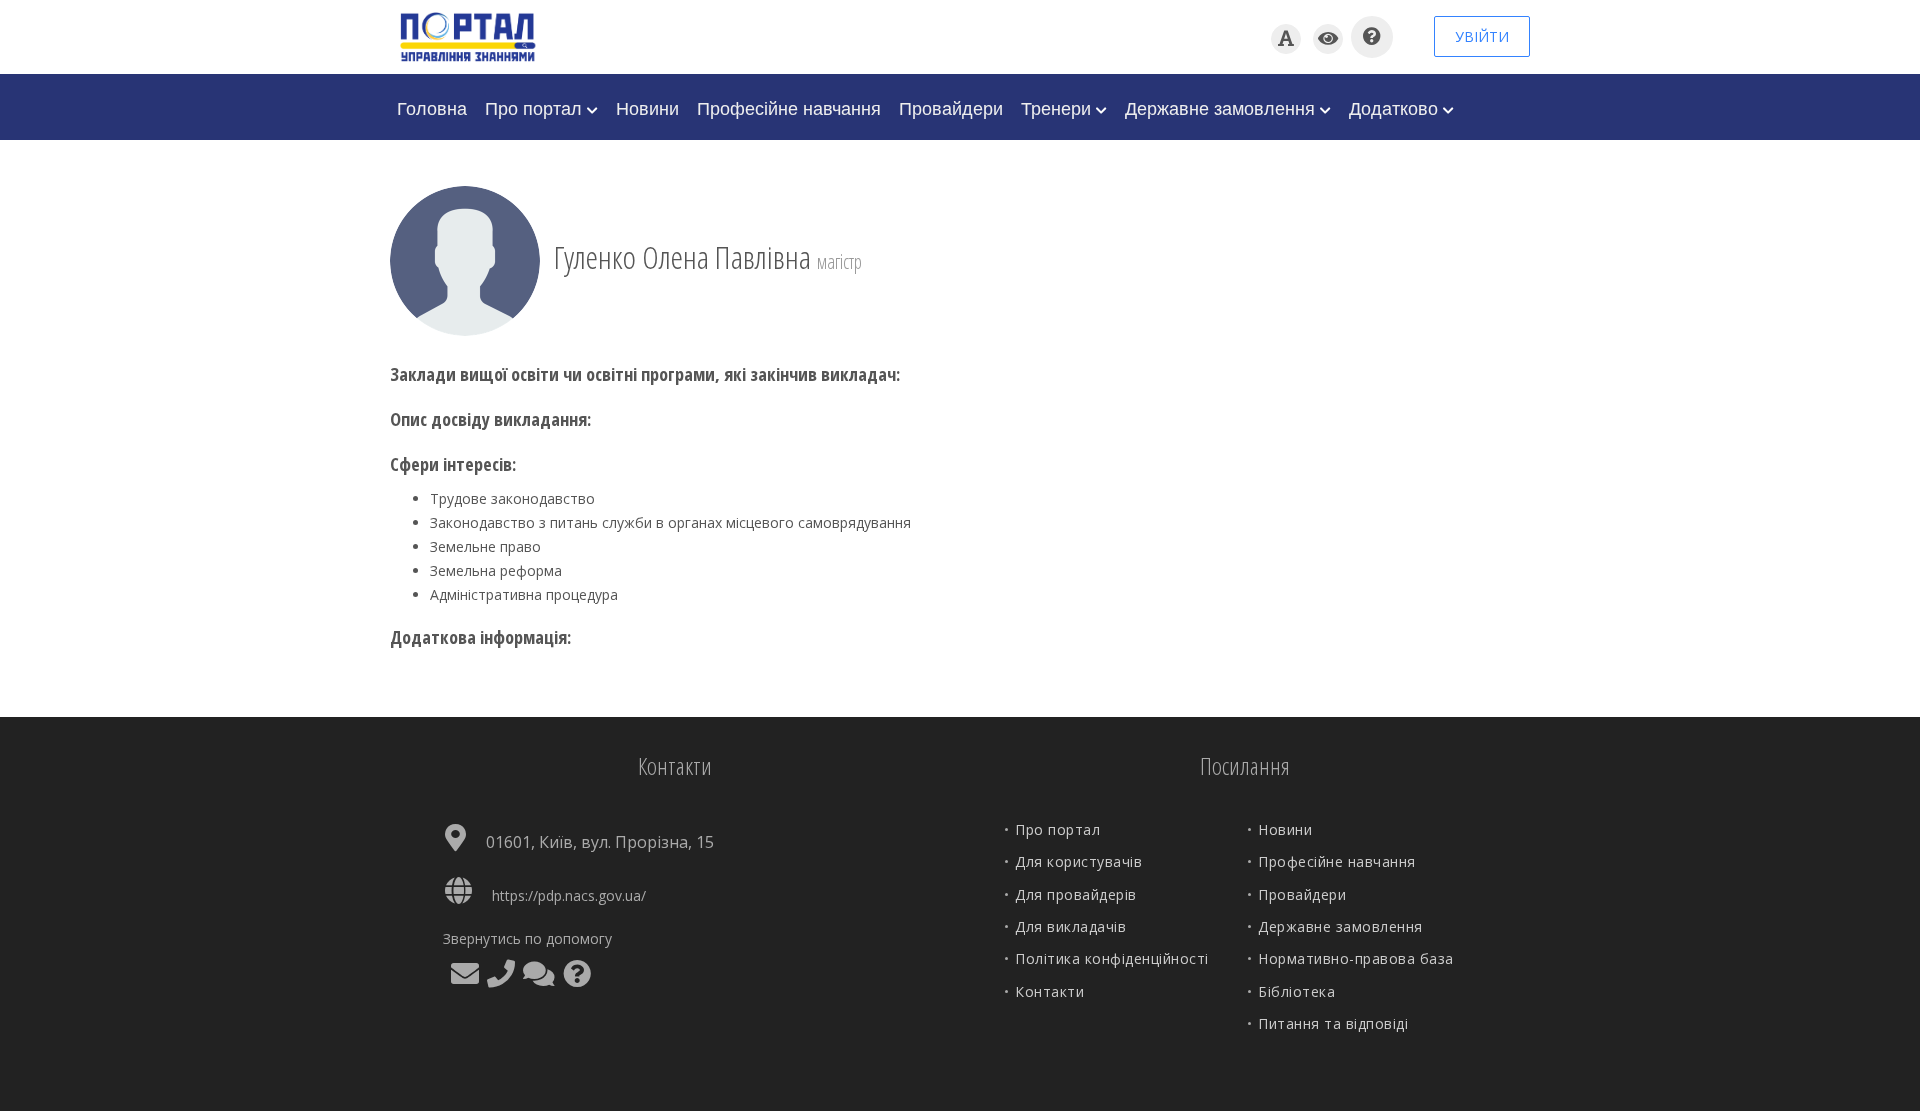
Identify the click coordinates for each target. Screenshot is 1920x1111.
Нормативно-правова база (1356, 958)
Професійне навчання (789, 107)
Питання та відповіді (1333, 1023)
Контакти (1049, 991)
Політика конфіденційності (1112, 958)
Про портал (536, 107)
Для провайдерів (1076, 894)
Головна (432, 107)
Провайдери (951, 107)
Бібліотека (1296, 991)
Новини (647, 107)
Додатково (1396, 107)
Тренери (1058, 107)
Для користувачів (1078, 861)
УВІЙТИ (1482, 36)
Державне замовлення (1222, 107)
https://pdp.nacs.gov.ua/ (569, 895)
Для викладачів (1070, 926)
